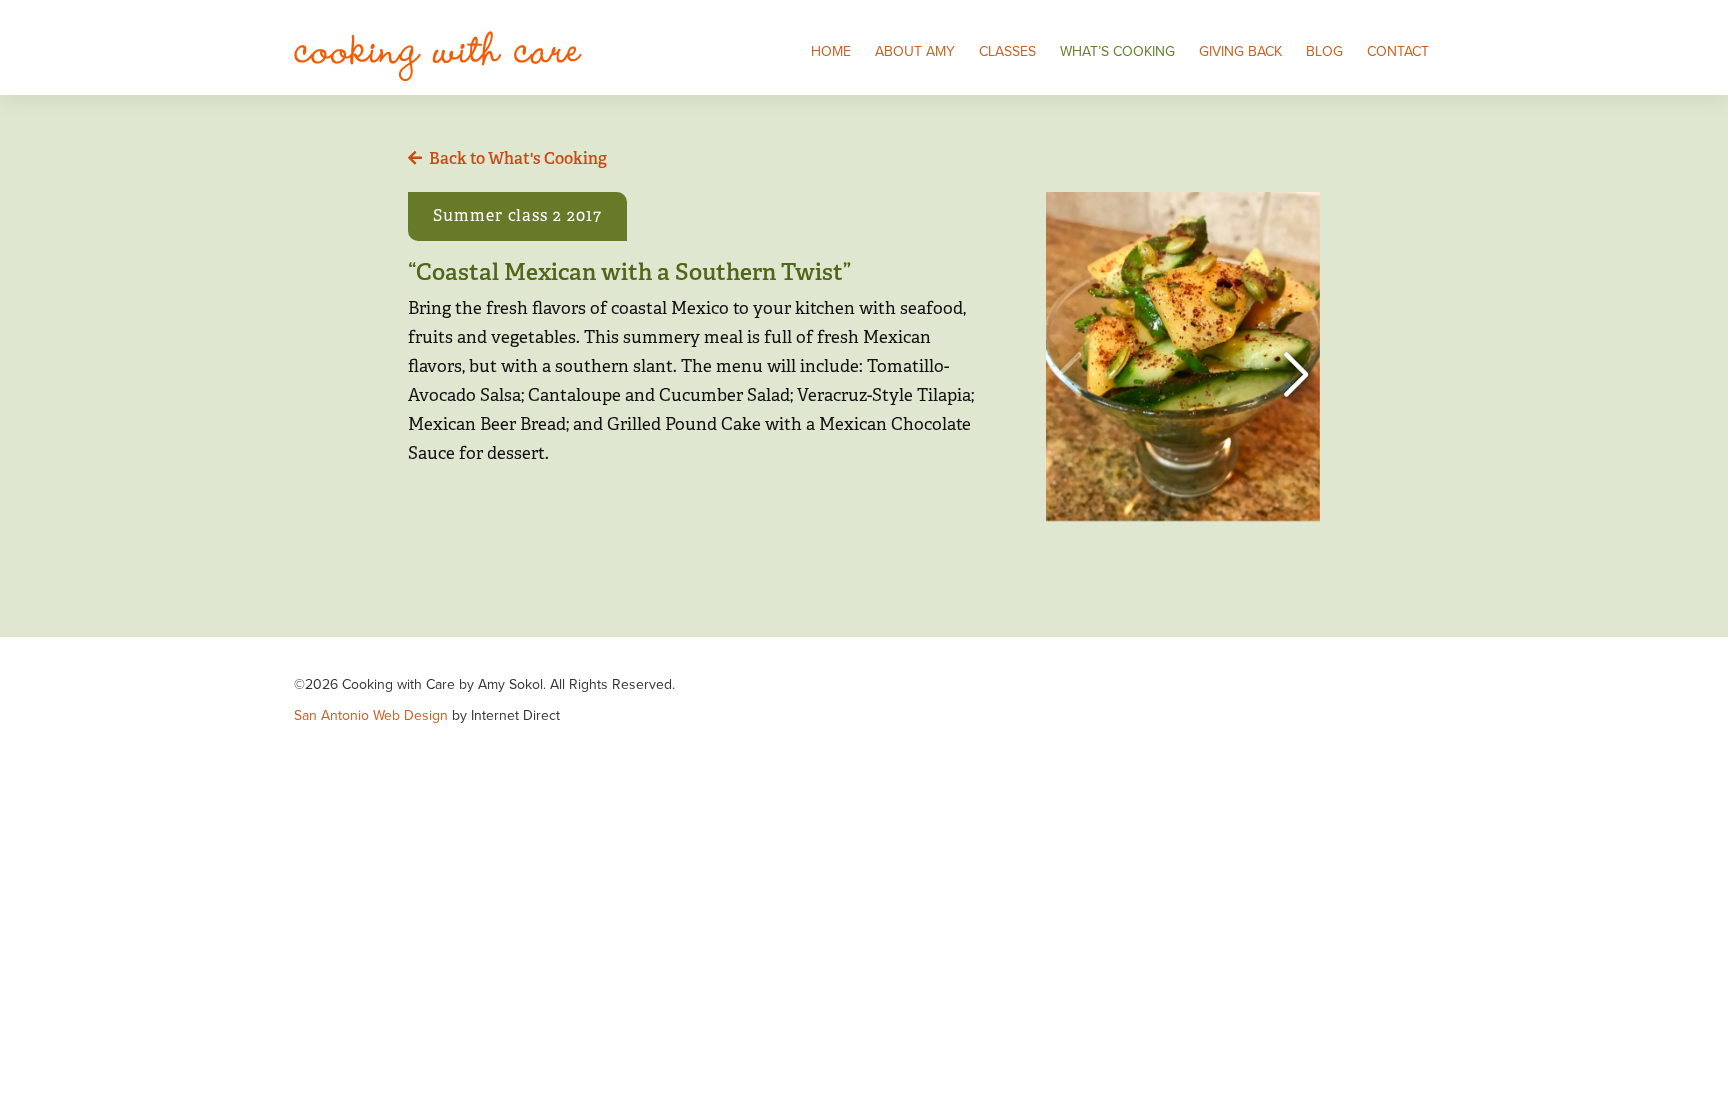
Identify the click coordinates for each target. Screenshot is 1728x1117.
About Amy (915, 51)
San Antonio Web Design (371, 715)
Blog (1324, 51)
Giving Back (1240, 51)
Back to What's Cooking (518, 158)
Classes (1007, 51)
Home (831, 51)
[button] (1296, 375)
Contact (1398, 51)
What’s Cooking (1117, 51)
